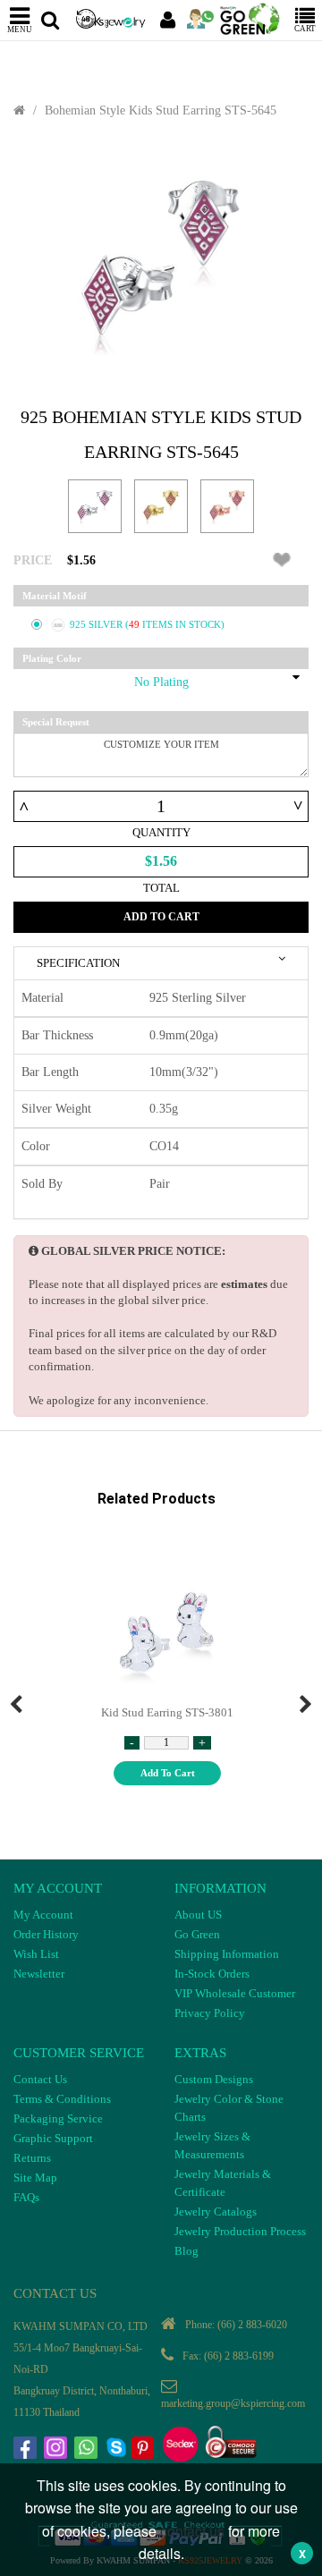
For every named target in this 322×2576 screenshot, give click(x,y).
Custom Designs (214, 2079)
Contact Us (40, 2079)
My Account (43, 1915)
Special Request (56, 722)
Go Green (197, 1934)
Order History (46, 1934)
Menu (20, 29)
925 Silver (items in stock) (147, 624)
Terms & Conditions (62, 2099)
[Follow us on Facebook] (27, 2450)
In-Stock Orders (212, 1974)
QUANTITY (161, 832)
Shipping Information (227, 1954)
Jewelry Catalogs (216, 2212)
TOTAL (161, 888)
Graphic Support (53, 2138)
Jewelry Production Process (240, 2231)
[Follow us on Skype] (118, 2450)
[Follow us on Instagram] (57, 2450)
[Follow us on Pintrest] (145, 2450)
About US (198, 1915)
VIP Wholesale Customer (235, 1993)
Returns (32, 2158)
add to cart (168, 1773)
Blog (186, 2251)
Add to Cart (161, 917)
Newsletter (39, 1974)
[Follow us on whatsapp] (88, 2450)
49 (136, 624)
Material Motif (55, 596)
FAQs (26, 2197)
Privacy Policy (210, 2013)
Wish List (36, 1954)
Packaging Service (58, 2118)
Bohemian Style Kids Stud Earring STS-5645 (161, 110)
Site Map (35, 2178)
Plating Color (52, 658)
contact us (192, 2531)
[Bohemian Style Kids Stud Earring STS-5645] (161, 263)
